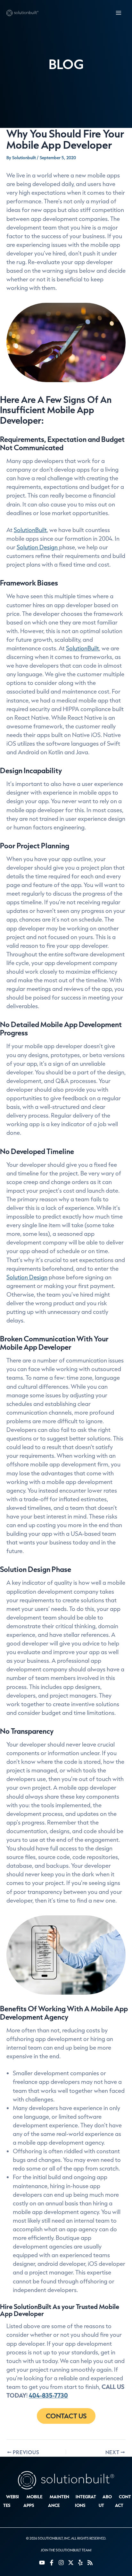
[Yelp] (80, 2563)
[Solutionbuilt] (22, 13)
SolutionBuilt (30, 530)
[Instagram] (61, 2563)
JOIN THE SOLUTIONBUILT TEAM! (66, 2550)
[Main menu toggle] (118, 13)
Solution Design (38, 547)
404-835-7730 (48, 2395)
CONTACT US (66, 2416)
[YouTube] (42, 2563)
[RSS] (90, 2563)
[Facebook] (52, 2563)
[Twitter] (71, 2563)
